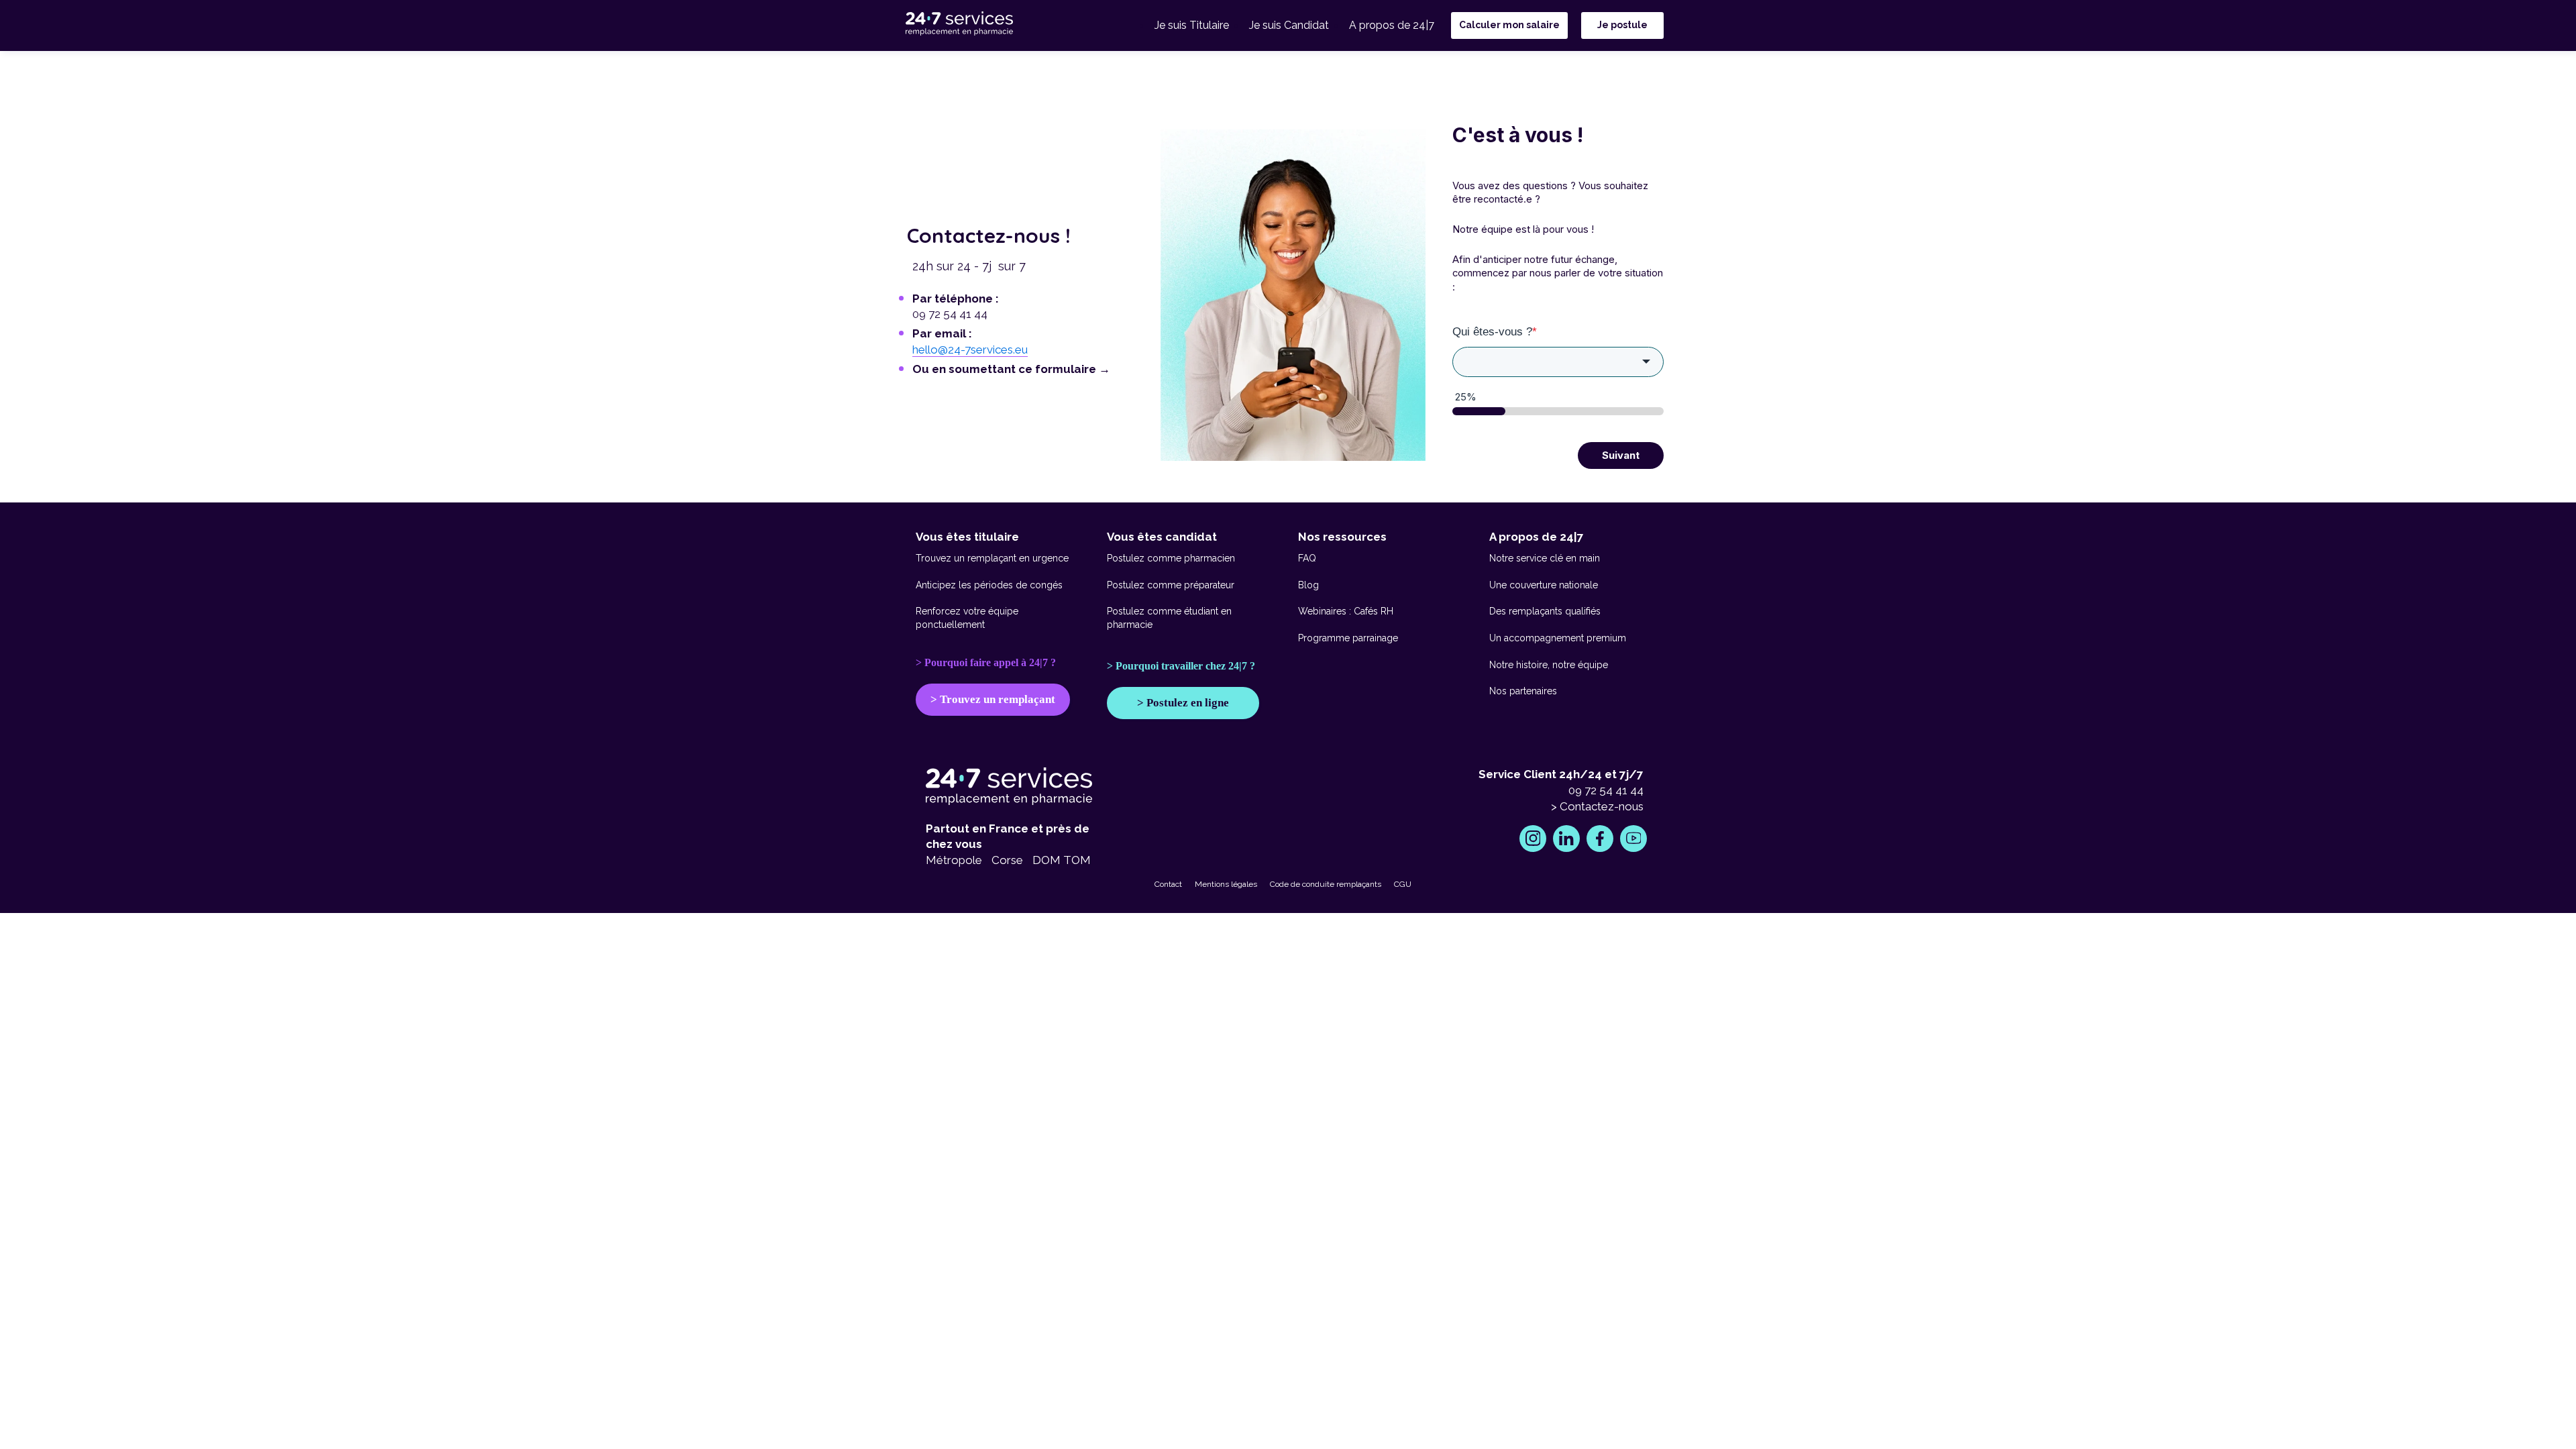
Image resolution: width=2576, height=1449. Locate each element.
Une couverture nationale (1544, 585)
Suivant (1621, 455)
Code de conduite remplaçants (1326, 884)
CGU (1403, 884)
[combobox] (1558, 362)
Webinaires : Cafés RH (1346, 611)
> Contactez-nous (1597, 806)
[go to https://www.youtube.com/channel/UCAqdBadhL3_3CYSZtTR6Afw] (1633, 839)
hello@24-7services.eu (970, 350)
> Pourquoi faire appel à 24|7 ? (986, 662)
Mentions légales (1226, 884)
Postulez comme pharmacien (1171, 558)
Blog (1308, 585)
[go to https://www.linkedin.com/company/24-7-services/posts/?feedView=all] (1566, 839)
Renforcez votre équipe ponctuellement (967, 618)
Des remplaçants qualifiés (1545, 611)
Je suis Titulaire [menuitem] (1192, 25)
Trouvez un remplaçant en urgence (992, 558)
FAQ (1307, 558)
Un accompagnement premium (1558, 638)
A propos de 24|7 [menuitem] (1392, 25)
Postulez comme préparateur (1171, 585)
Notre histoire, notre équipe (1549, 665)
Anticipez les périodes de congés (989, 585)
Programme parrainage (1348, 638)
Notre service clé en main (1545, 558)
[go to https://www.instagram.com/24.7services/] (1533, 839)
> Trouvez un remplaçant (993, 699)
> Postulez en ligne (1183, 703)
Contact (1168, 884)
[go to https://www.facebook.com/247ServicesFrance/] (1600, 839)
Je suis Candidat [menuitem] (1289, 25)
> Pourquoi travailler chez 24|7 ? (1181, 666)
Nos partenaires (1523, 691)
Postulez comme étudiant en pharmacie (1169, 618)
